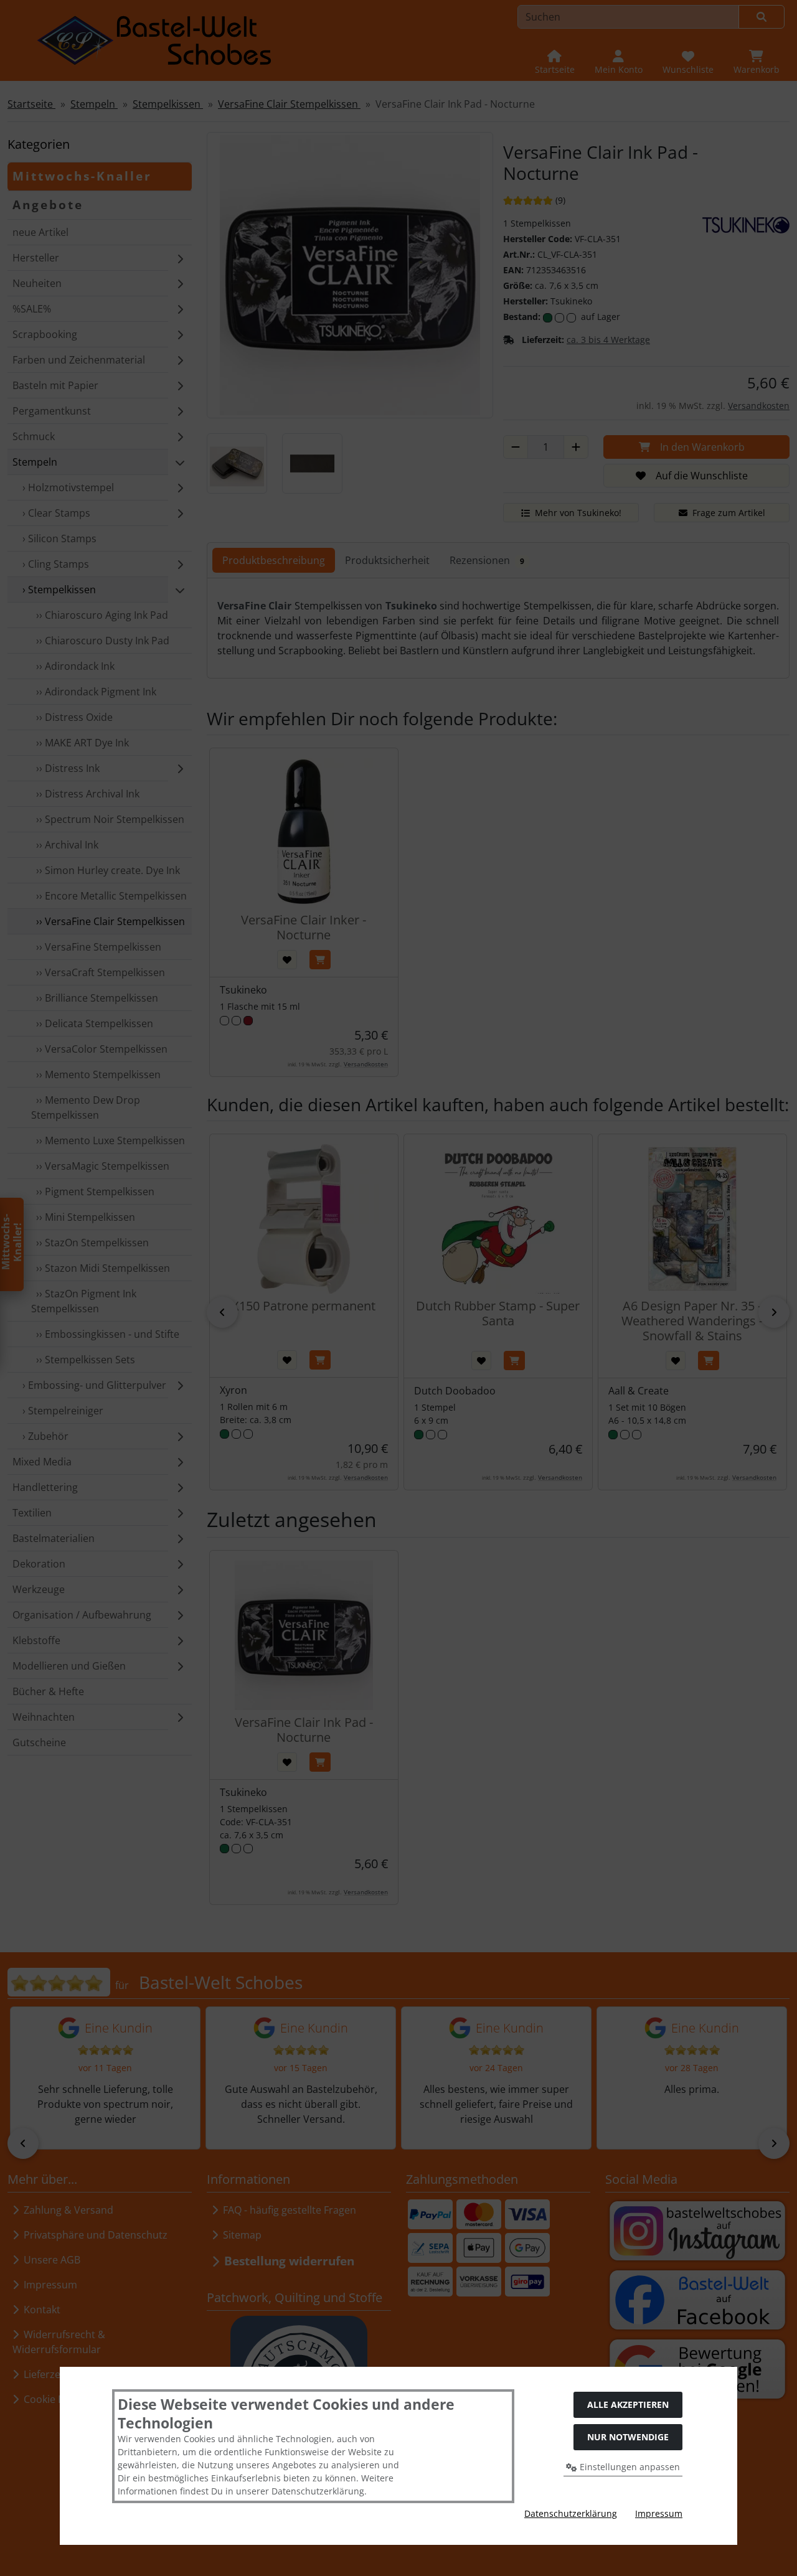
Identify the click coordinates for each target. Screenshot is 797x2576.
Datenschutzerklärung (571, 2513)
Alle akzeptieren (628, 2404)
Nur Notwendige (628, 2437)
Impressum (659, 2513)
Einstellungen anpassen (629, 2467)
